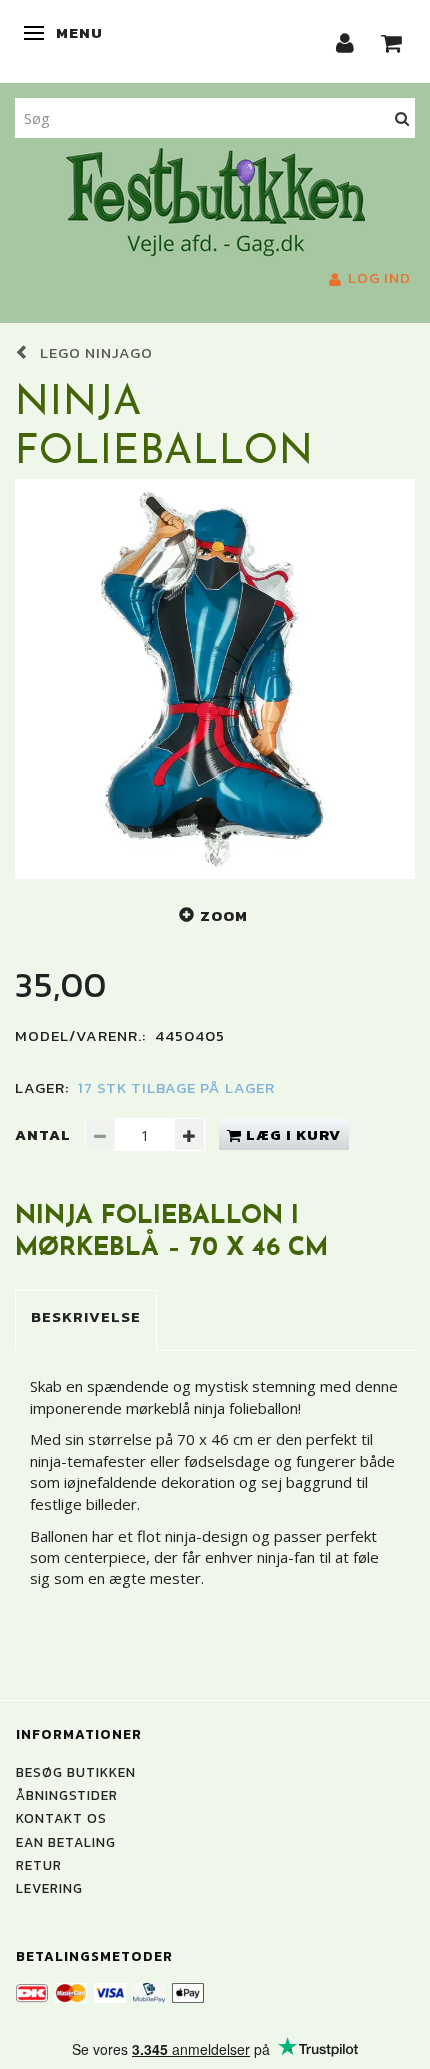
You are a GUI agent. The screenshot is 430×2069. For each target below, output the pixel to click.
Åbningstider (67, 1795)
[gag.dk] (215, 200)
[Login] (345, 41)
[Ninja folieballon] (215, 679)
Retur (39, 1865)
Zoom (224, 915)
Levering (49, 1888)
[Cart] (392, 41)
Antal (45, 1134)
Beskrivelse (86, 1316)
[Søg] (402, 117)
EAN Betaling (66, 1842)
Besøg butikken (76, 1772)
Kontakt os (61, 1818)
